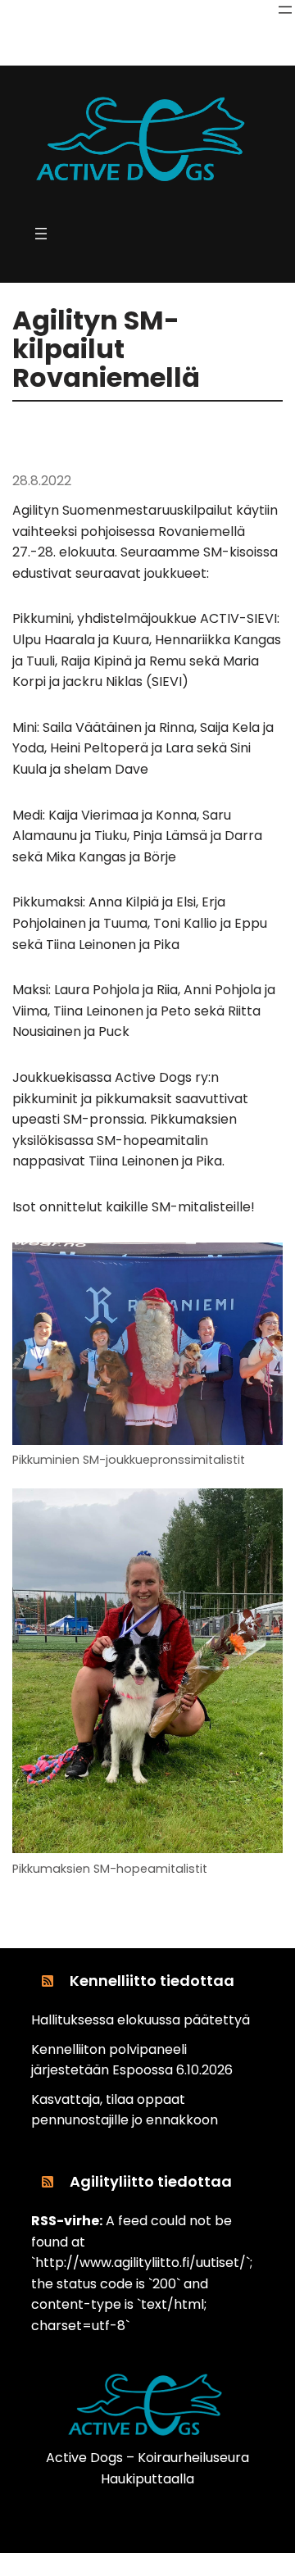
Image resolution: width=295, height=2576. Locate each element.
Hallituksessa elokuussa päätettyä (141, 2020)
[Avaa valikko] (285, 10)
